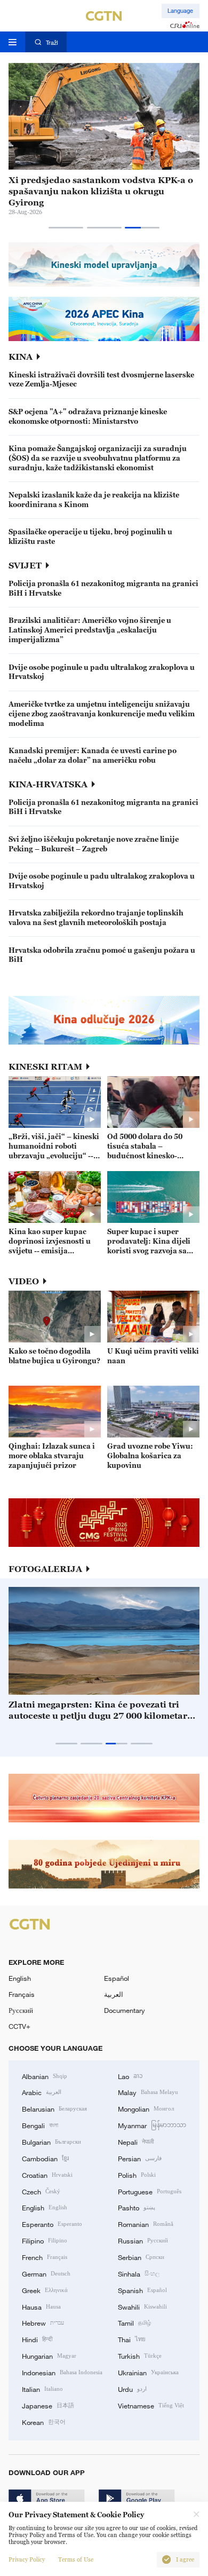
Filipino (45, 2240)
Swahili (142, 2306)
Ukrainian (148, 2372)
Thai (132, 2339)
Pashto (137, 2207)
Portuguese (150, 2191)
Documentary (125, 2010)
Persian (140, 2158)
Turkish (140, 2356)
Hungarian (49, 2356)
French (45, 2257)
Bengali (40, 2125)
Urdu (132, 2389)
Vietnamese (151, 2405)
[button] (66, 228)
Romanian (146, 2224)
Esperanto (52, 2224)
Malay (148, 2092)
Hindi (37, 2339)
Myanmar (152, 2125)
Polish (137, 2175)
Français (22, 1994)
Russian (143, 2240)
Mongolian (146, 2108)
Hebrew (43, 2322)
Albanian (45, 2076)
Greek (45, 2290)
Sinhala (139, 2273)
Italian (42, 2389)
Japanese (48, 2405)
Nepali (136, 2142)
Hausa (41, 2306)
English (20, 1978)
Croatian (47, 2175)
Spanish (142, 2290)
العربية (114, 1994)
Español (117, 1978)
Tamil (134, 2322)
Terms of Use (76, 2560)
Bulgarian (51, 2142)
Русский (21, 2010)
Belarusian (54, 2108)
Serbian (141, 2257)
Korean (44, 2422)
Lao (130, 2076)
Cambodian (45, 2158)
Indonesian (62, 2372)
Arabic (42, 2092)
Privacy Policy (27, 2560)
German (46, 2273)
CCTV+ (19, 2026)
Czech (41, 2191)
